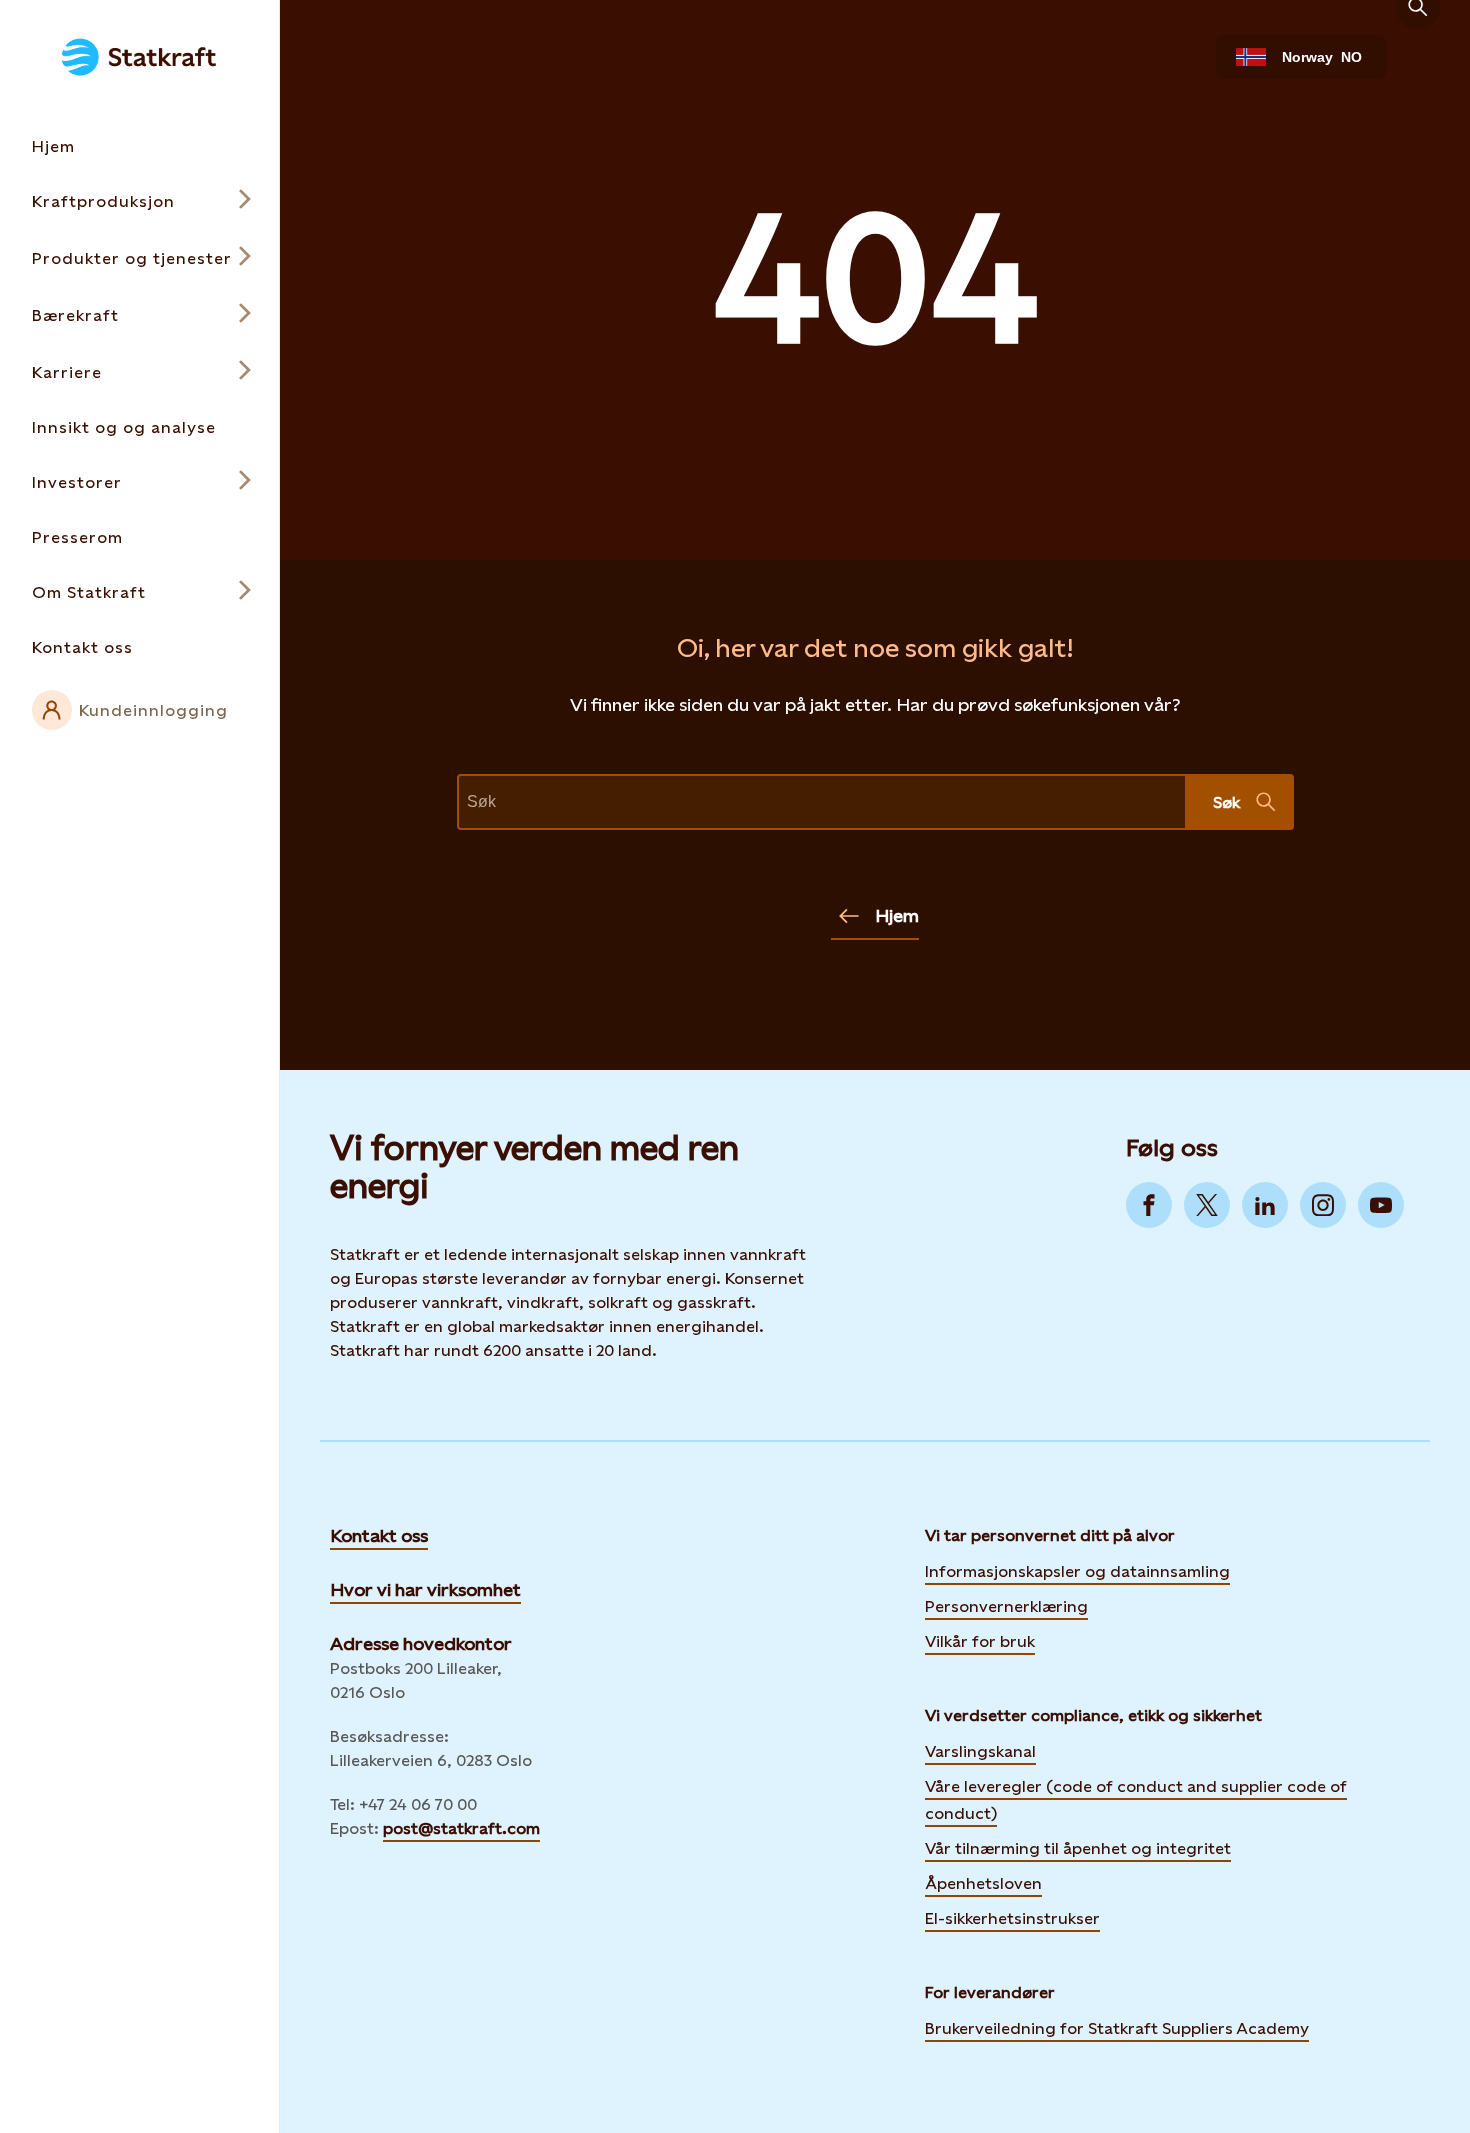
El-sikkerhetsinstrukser (1012, 1918)
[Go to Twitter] (1207, 1205)
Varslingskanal (980, 1751)
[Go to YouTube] (1381, 1205)
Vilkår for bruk (980, 1641)
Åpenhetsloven (983, 1883)
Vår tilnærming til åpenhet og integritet (1078, 1848)
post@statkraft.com (461, 1828)
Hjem (897, 915)
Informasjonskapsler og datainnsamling (1077, 1570)
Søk (1226, 802)
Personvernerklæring (1006, 1605)
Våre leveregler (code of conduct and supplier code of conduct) (1136, 1800)
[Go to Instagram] (1323, 1205)
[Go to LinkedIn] (1265, 1205)
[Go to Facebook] (1149, 1205)
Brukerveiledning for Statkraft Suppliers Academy (1117, 2027)
